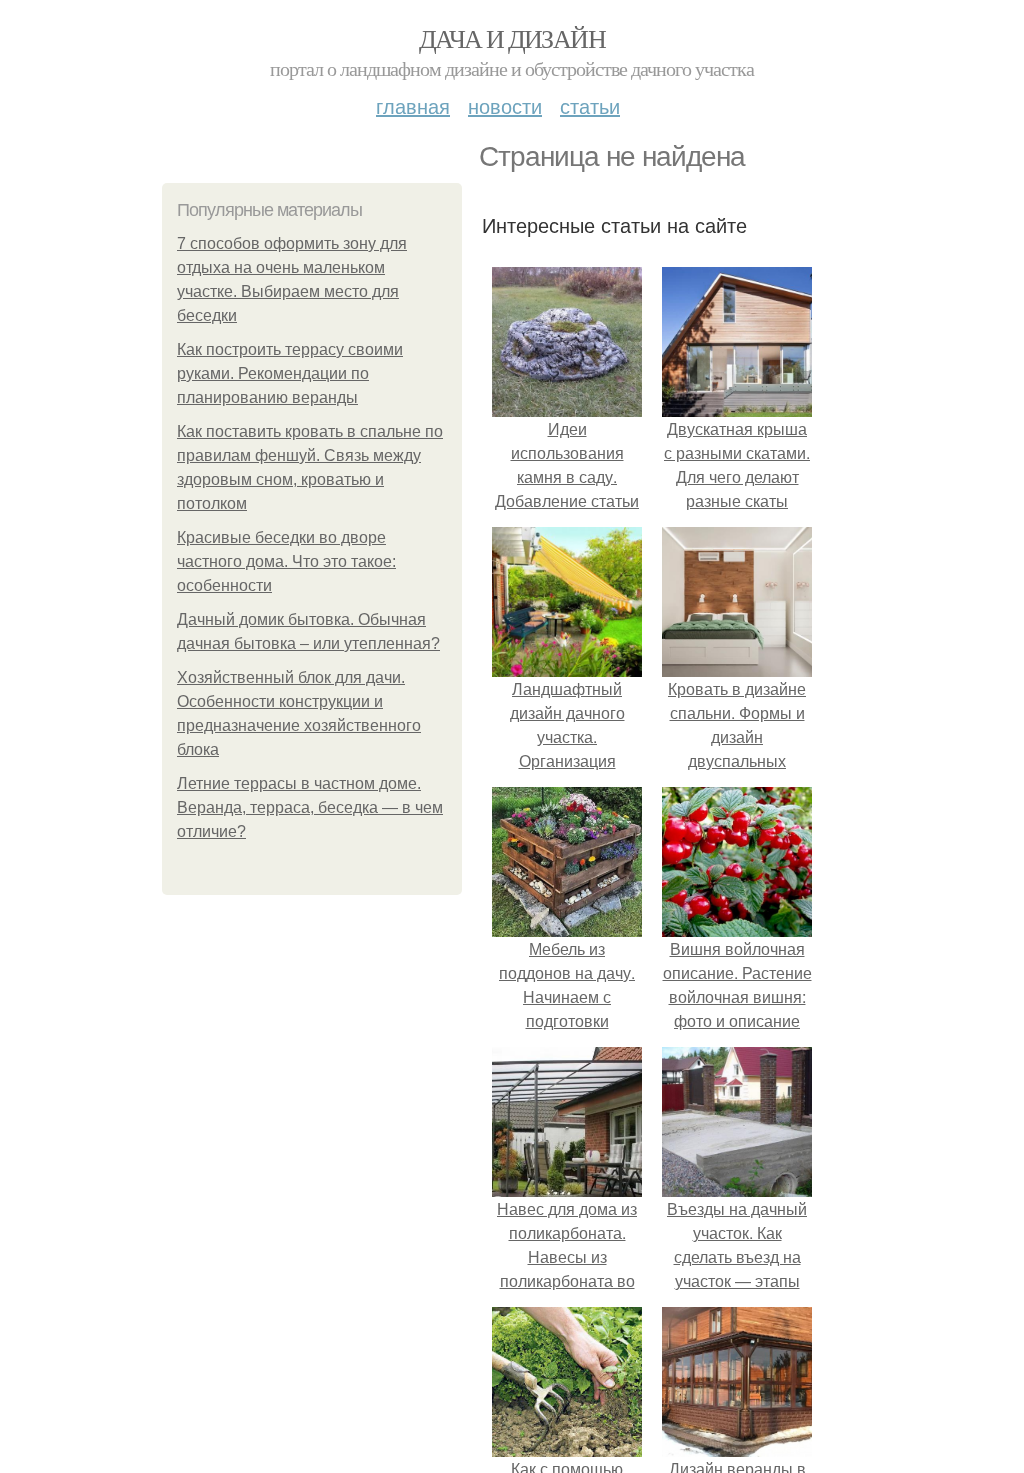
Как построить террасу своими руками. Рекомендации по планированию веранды (290, 373)
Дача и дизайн (512, 38)
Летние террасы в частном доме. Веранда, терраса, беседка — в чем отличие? (310, 807)
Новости (505, 105)
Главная (413, 105)
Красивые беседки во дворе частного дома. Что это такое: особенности (286, 561)
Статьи (590, 105)
